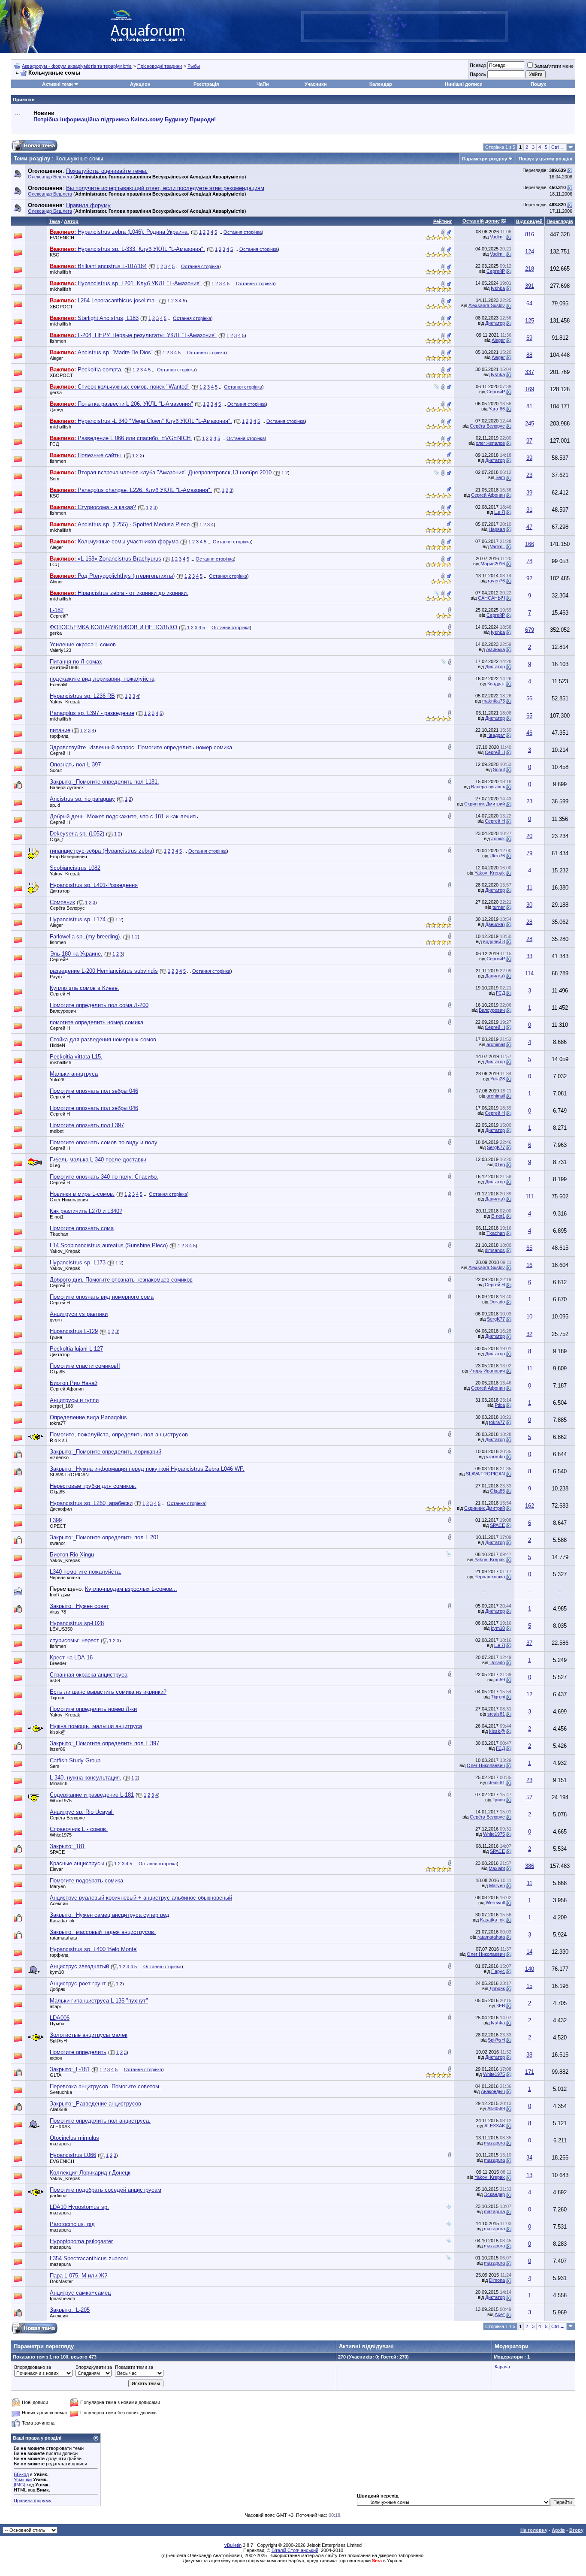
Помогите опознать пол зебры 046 (94, 1091)
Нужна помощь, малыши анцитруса (96, 1726)
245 (530, 424)
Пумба (57, 2024)
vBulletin (233, 2545)
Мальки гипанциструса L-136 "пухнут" (99, 2001)
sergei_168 (61, 1406)
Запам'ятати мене (554, 66)
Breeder (58, 1663)
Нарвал (497, 529)
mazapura (60, 2144)
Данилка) (495, 924)
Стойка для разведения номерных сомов (103, 1039)
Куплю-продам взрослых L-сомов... (131, 1589)
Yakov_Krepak (65, 702)
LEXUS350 (61, 1629)
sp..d (55, 805)
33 (529, 956)
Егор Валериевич (68, 857)
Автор (71, 221)
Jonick (498, 839)
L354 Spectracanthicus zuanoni (89, 2258)
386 (530, 1866)
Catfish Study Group (75, 1760)
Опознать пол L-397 (75, 765)
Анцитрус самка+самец (80, 2293)
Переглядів (560, 221)
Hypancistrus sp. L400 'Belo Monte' (94, 1949)
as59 (55, 1680)
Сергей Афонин (488, 495)
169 (530, 389)
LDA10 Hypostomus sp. (79, 2207)
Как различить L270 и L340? (86, 1211)
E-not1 (57, 1217)
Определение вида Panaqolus (88, 1417)
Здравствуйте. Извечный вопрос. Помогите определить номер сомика (141, 747)
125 (530, 321)
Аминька (495, 649)
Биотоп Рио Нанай (74, 1383)
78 (529, 561)
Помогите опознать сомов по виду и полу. (104, 1142)
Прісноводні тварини (160, 66)
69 (529, 338)
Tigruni (57, 1698)
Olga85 (57, 1372)
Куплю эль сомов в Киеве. (85, 988)
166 (530, 544)
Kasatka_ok (62, 1921)
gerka (56, 392)
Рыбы (194, 66)
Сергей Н (60, 753)
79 (529, 853)
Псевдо (478, 65)
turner (499, 907)
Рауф (56, 977)
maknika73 (494, 701)
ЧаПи (263, 84)
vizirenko (59, 1457)
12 (529, 1694)
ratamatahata (63, 1938)
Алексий (59, 1903)
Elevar (56, 1869)
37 (529, 1643)
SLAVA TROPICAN (69, 1475)
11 (530, 888)
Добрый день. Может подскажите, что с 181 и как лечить (124, 816)
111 (530, 1196)
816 (530, 234)
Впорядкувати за (94, 2367)
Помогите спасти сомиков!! (85, 1366)
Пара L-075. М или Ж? (79, 2276)
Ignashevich (62, 2298)
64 (529, 303)
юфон (56, 2058)
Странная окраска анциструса (89, 1675)
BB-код (21, 2474)
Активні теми (57, 84)
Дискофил (61, 1509)
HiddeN (57, 1045)
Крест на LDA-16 (71, 1658)
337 (530, 372)
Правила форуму (33, 2501)
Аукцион (140, 84)
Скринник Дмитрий (485, 804)
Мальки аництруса (74, 1074)
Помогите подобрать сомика (86, 1881)
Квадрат (496, 684)
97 (529, 441)
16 (529, 1265)
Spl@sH (58, 2041)
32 (529, 1334)
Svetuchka (61, 2092)
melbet (57, 1131)
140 (530, 1969)
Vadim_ (497, 237)
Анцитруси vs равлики (79, 1314)
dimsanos (495, 1250)
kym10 (498, 1628)
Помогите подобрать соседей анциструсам (106, 2190)
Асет (500, 2314)
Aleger (498, 340)
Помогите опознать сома (82, 1228)
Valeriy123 (60, 650)
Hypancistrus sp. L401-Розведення (94, 885)
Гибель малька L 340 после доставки (98, 1160)
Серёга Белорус (487, 426)
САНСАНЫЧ (491, 598)
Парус (498, 1971)
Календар (381, 84)
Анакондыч (493, 2091)
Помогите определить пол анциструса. (100, 2121)
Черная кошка (65, 1578)
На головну (534, 2530)
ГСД (54, 444)
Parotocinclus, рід (72, 2224)
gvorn (56, 1320)
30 (529, 905)
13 (529, 2175)
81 (529, 406)
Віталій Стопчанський (295, 2550)
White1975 (61, 1801)
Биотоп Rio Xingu (72, 1555)
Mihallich (59, 1783)
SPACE (497, 1525)
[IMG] (20, 2485)
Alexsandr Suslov (487, 305)
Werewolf (495, 1903)
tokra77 (58, 1423)
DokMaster (61, 2281)
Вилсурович (63, 1011)
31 (529, 510)
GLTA (56, 2075)
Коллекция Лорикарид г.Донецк (90, 2173)
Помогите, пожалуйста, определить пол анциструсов (119, 1434)
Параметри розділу (485, 159)
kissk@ (58, 1732)
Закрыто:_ (104, 782)
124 (530, 252)
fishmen (58, 341)
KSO (55, 255)
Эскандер (494, 2194)
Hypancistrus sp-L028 (77, 1623)
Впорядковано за (33, 2367)
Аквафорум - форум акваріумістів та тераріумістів (77, 66)
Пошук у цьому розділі (545, 159)
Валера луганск (67, 787)
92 (529, 578)
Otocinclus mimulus (74, 2138)
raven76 (496, 581)
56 (529, 698)
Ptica (500, 1405)
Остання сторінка (243, 232)
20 (529, 836)
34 (529, 2158)
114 (529, 973)
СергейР (496, 271)
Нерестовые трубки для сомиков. (93, 1486)
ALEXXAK (60, 2127)
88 (529, 355)
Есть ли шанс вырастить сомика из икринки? (108, 1692)
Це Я (500, 512)
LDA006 (60, 2018)
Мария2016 (493, 564)
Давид (56, 410)
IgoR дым (60, 1595)
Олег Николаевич (69, 1200)
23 (529, 475)
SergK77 (496, 1147)
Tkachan (59, 1234)
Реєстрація (206, 84)
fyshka (498, 288)
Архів (558, 2530)
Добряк (57, 1989)
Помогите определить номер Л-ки (93, 1709)
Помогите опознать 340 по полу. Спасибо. (104, 1177)
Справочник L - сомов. (79, 1829)
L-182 (57, 610)
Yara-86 (497, 409)
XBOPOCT (61, 307)
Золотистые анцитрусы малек (89, 2035)
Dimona (497, 2280)
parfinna (58, 2196)
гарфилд (59, 736)
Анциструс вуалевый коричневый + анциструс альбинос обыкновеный (141, 1898)
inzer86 (57, 1749)
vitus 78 (58, 1612)
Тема (54, 221)
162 (530, 1506)
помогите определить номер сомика (97, 1022)
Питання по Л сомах (76, 662)
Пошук (538, 84)
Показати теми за (134, 2367)
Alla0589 (59, 2109)
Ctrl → (558, 147)
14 (529, 1952)
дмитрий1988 (64, 667)
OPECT (58, 1526)
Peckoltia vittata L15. (76, 1057)
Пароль (478, 74)
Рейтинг (443, 221)
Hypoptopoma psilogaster (81, 2241)
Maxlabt (497, 1868)
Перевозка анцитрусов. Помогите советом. (105, 2086)
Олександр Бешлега (50, 177)
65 (529, 716)
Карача (502, 2367)
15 (529, 1986)
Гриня (56, 1337)
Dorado (497, 1302)
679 (530, 630)
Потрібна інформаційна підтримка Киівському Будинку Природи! (125, 119)
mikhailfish (60, 272)
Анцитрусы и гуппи (74, 1400)
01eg (55, 1165)
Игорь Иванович (487, 1371)
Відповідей (529, 221)
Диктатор (495, 323)
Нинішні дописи (464, 84)
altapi (55, 2006)
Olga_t (57, 839)
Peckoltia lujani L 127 (76, 1349)
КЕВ (501, 2006)
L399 (56, 1520)
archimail (496, 1044)
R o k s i (58, 1440)
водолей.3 (494, 941)
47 (529, 527)
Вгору (576, 2530)
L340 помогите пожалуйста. (86, 1572)
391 (530, 286)
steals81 (496, 1714)
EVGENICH (62, 238)
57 (529, 1797)
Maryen (58, 1886)
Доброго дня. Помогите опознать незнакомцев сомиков (121, 1280)
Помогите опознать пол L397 (87, 1125)
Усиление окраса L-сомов (83, 644)
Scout (56, 770)
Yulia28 (57, 1080)
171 (530, 2072)
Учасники (316, 84)
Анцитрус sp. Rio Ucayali (82, 1812)
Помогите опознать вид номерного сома (102, 1297)
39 (529, 458)
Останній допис (481, 221)
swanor (57, 1543)
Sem (54, 479)
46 (529, 733)
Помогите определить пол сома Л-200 (99, 1005)
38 (529, 2055)
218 (530, 269)
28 (529, 922)
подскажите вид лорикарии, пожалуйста (102, 679)
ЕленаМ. (59, 685)
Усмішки (23, 2479)
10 (529, 1317)
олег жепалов (490, 443)
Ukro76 (497, 856)
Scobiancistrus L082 (75, 868)
